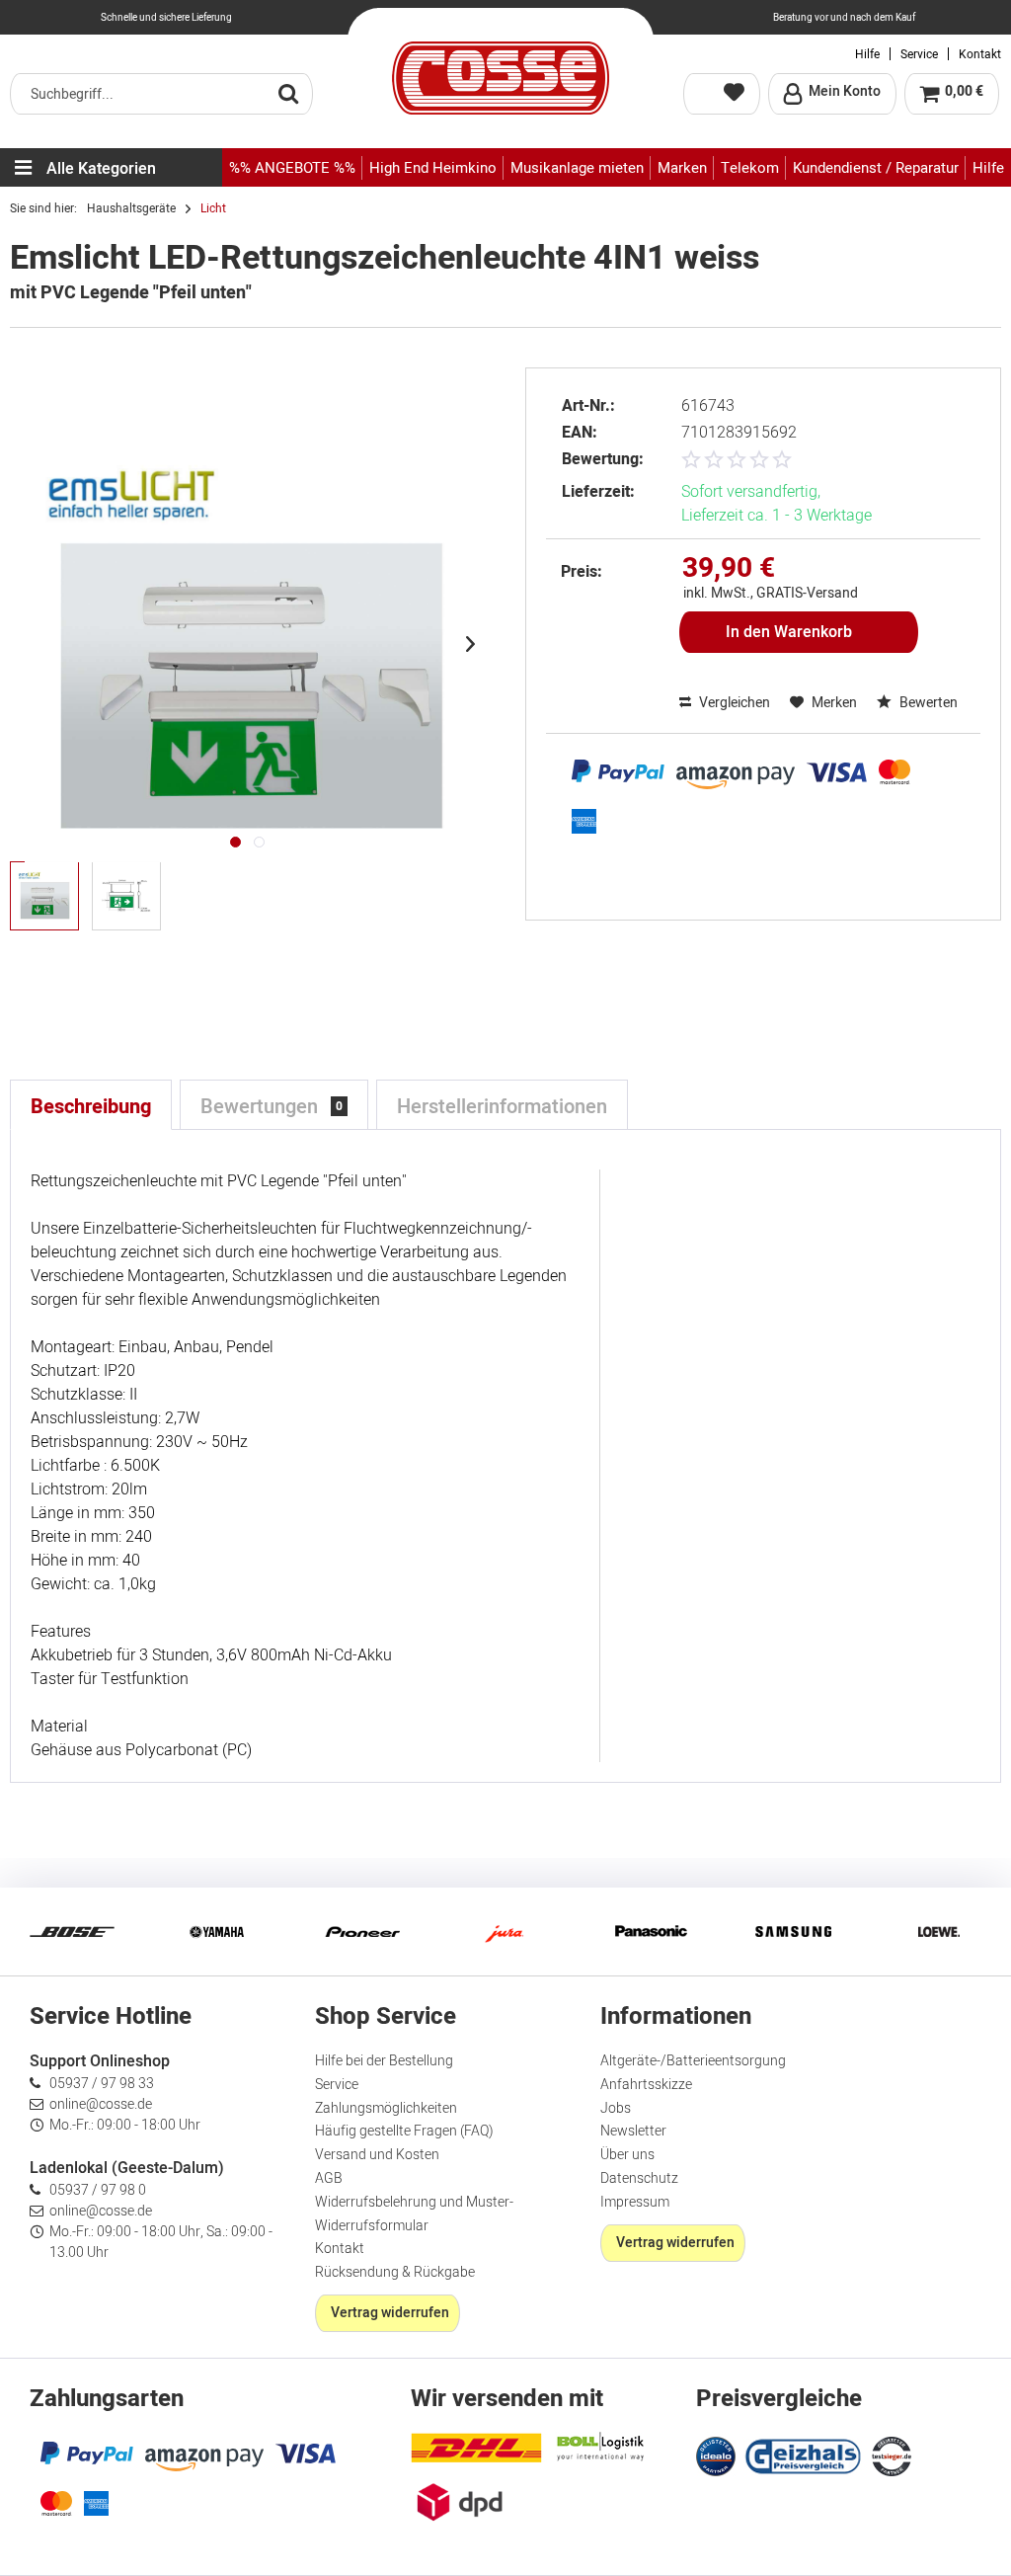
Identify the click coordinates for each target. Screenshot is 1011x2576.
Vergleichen (733, 703)
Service (919, 54)
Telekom (750, 168)
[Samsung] (794, 1932)
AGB (329, 2178)
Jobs (616, 2108)
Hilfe (867, 54)
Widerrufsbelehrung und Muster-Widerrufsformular (414, 2214)
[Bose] (72, 1932)
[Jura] (505, 1932)
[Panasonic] (650, 1932)
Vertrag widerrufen (390, 2313)
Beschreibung (91, 1107)
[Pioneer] (361, 1932)
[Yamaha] (216, 1932)
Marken (682, 168)
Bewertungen (272, 1107)
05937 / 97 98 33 (102, 2084)
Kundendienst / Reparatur (876, 168)
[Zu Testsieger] (892, 2456)
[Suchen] (288, 93)
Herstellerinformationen (502, 1107)
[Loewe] (939, 1932)
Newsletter (633, 2131)
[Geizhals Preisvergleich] (804, 2454)
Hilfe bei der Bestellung (384, 2061)
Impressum (635, 2202)
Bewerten (927, 703)
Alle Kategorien (101, 169)
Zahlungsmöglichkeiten (386, 2108)
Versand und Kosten (377, 2155)
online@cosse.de (101, 2104)
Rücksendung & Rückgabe (395, 2272)
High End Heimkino (433, 168)
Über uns (627, 2155)
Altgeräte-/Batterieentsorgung (693, 2061)
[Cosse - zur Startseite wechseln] (501, 78)
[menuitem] (161, 94)
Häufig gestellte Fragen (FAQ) (404, 2131)
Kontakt (980, 54)
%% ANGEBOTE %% (292, 168)
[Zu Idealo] (718, 2454)
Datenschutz (639, 2178)
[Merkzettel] (722, 94)
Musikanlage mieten (577, 168)
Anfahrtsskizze (646, 2085)
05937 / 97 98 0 (98, 2190)
